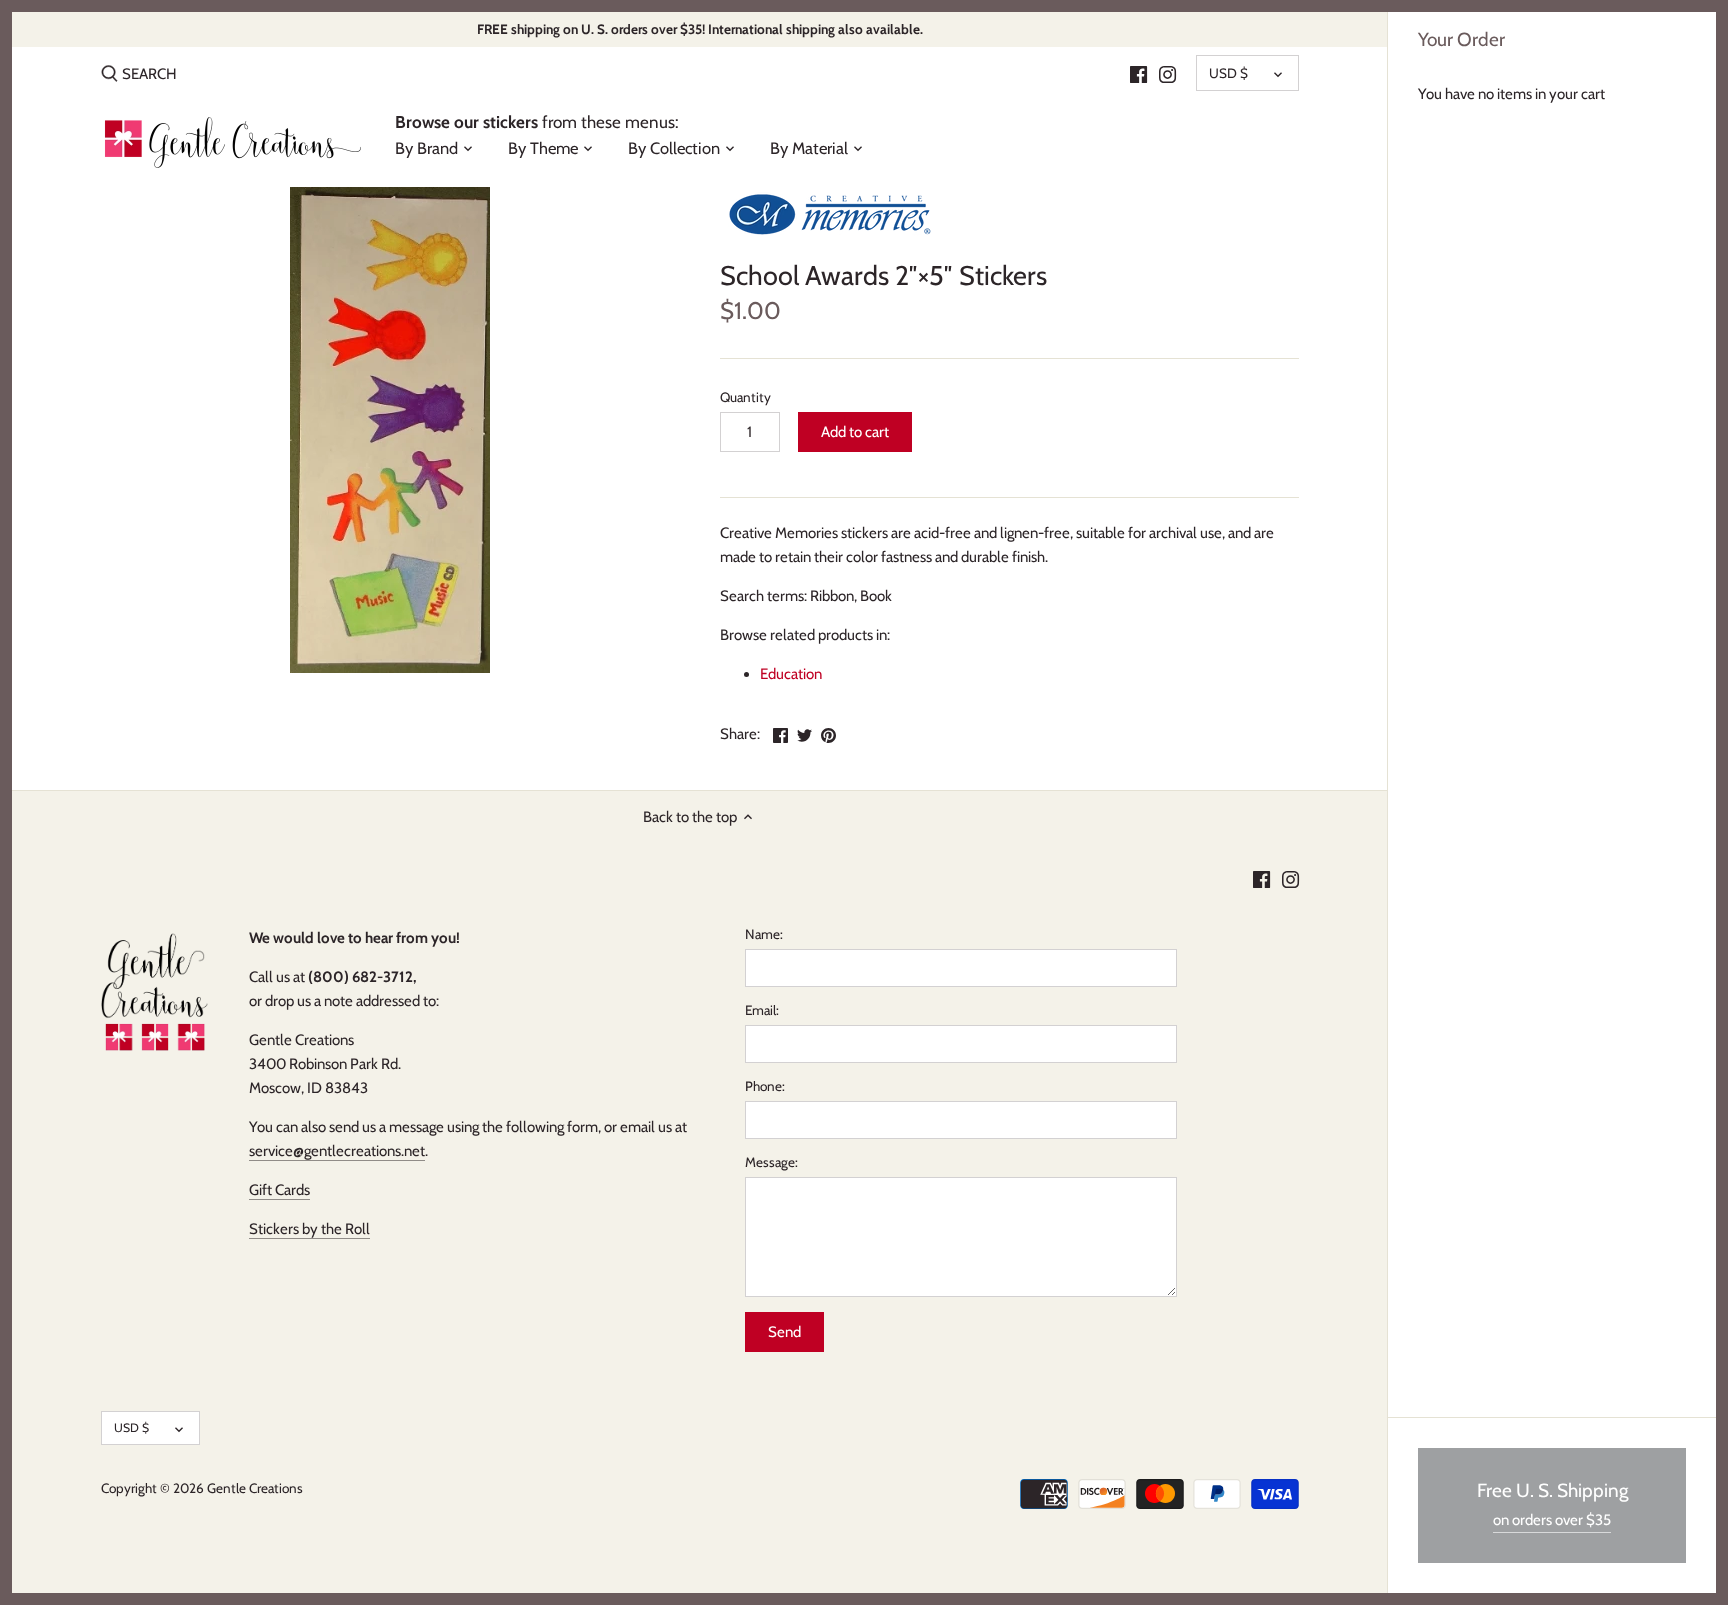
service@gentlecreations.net (337, 1151)
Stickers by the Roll (309, 1229)
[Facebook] (1138, 73)
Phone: (765, 1086)
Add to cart (855, 432)
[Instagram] (1167, 73)
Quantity (745, 397)
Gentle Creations (255, 1488)
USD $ (1228, 73)
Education (791, 674)
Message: (771, 1162)
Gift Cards (279, 1190)
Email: (762, 1010)
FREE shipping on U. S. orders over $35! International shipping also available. (700, 29)
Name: (764, 934)
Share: (740, 734)
